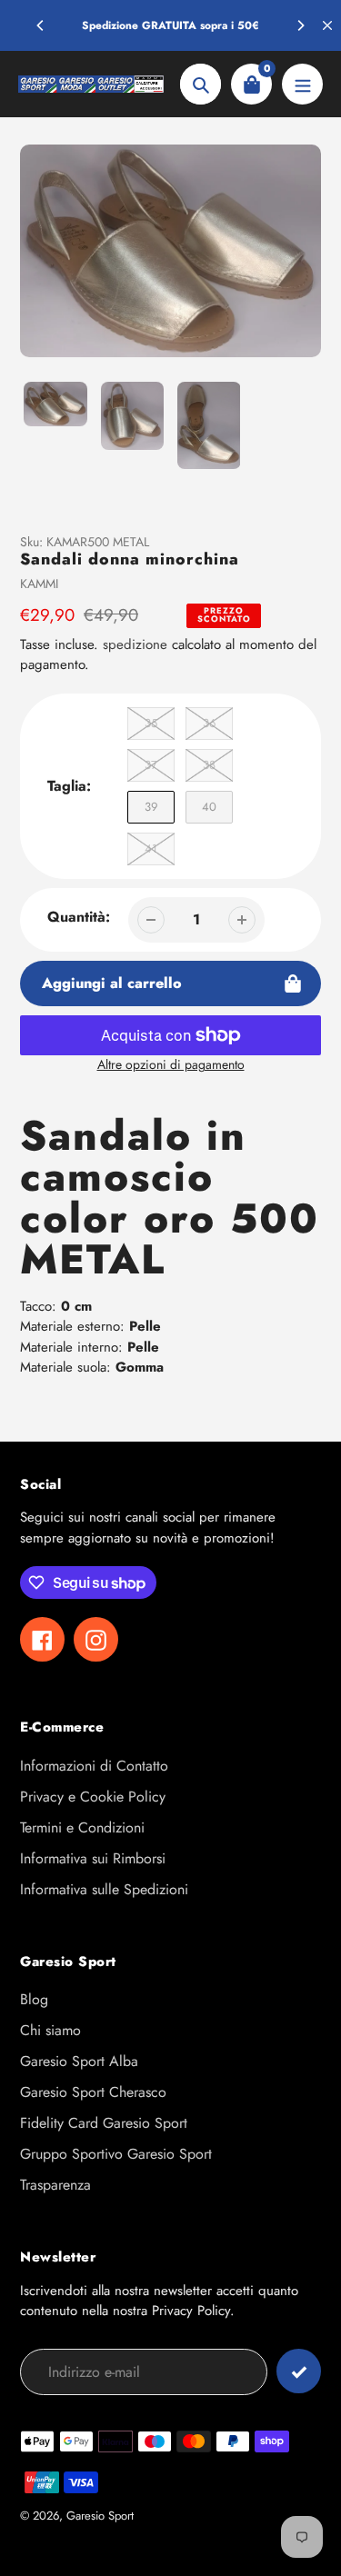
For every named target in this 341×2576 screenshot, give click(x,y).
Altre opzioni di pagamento (171, 1064)
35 (151, 723)
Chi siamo (50, 2030)
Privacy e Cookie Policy (93, 1797)
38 (209, 765)
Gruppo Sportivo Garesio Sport (116, 2154)
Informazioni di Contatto (94, 1766)
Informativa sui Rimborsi (93, 1858)
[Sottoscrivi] (299, 2371)
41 (151, 849)
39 (151, 807)
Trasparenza (55, 2185)
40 (209, 807)
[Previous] (41, 25)
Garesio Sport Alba (79, 2061)
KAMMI (39, 584)
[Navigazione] (302, 84)
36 (209, 723)
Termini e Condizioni (82, 1827)
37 (151, 765)
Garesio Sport (100, 2516)
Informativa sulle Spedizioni (104, 1889)
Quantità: (79, 917)
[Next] (300, 25)
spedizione (137, 644)
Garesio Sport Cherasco (93, 2092)
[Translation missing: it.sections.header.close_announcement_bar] (327, 25)
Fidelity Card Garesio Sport (104, 2123)
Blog (34, 1999)
